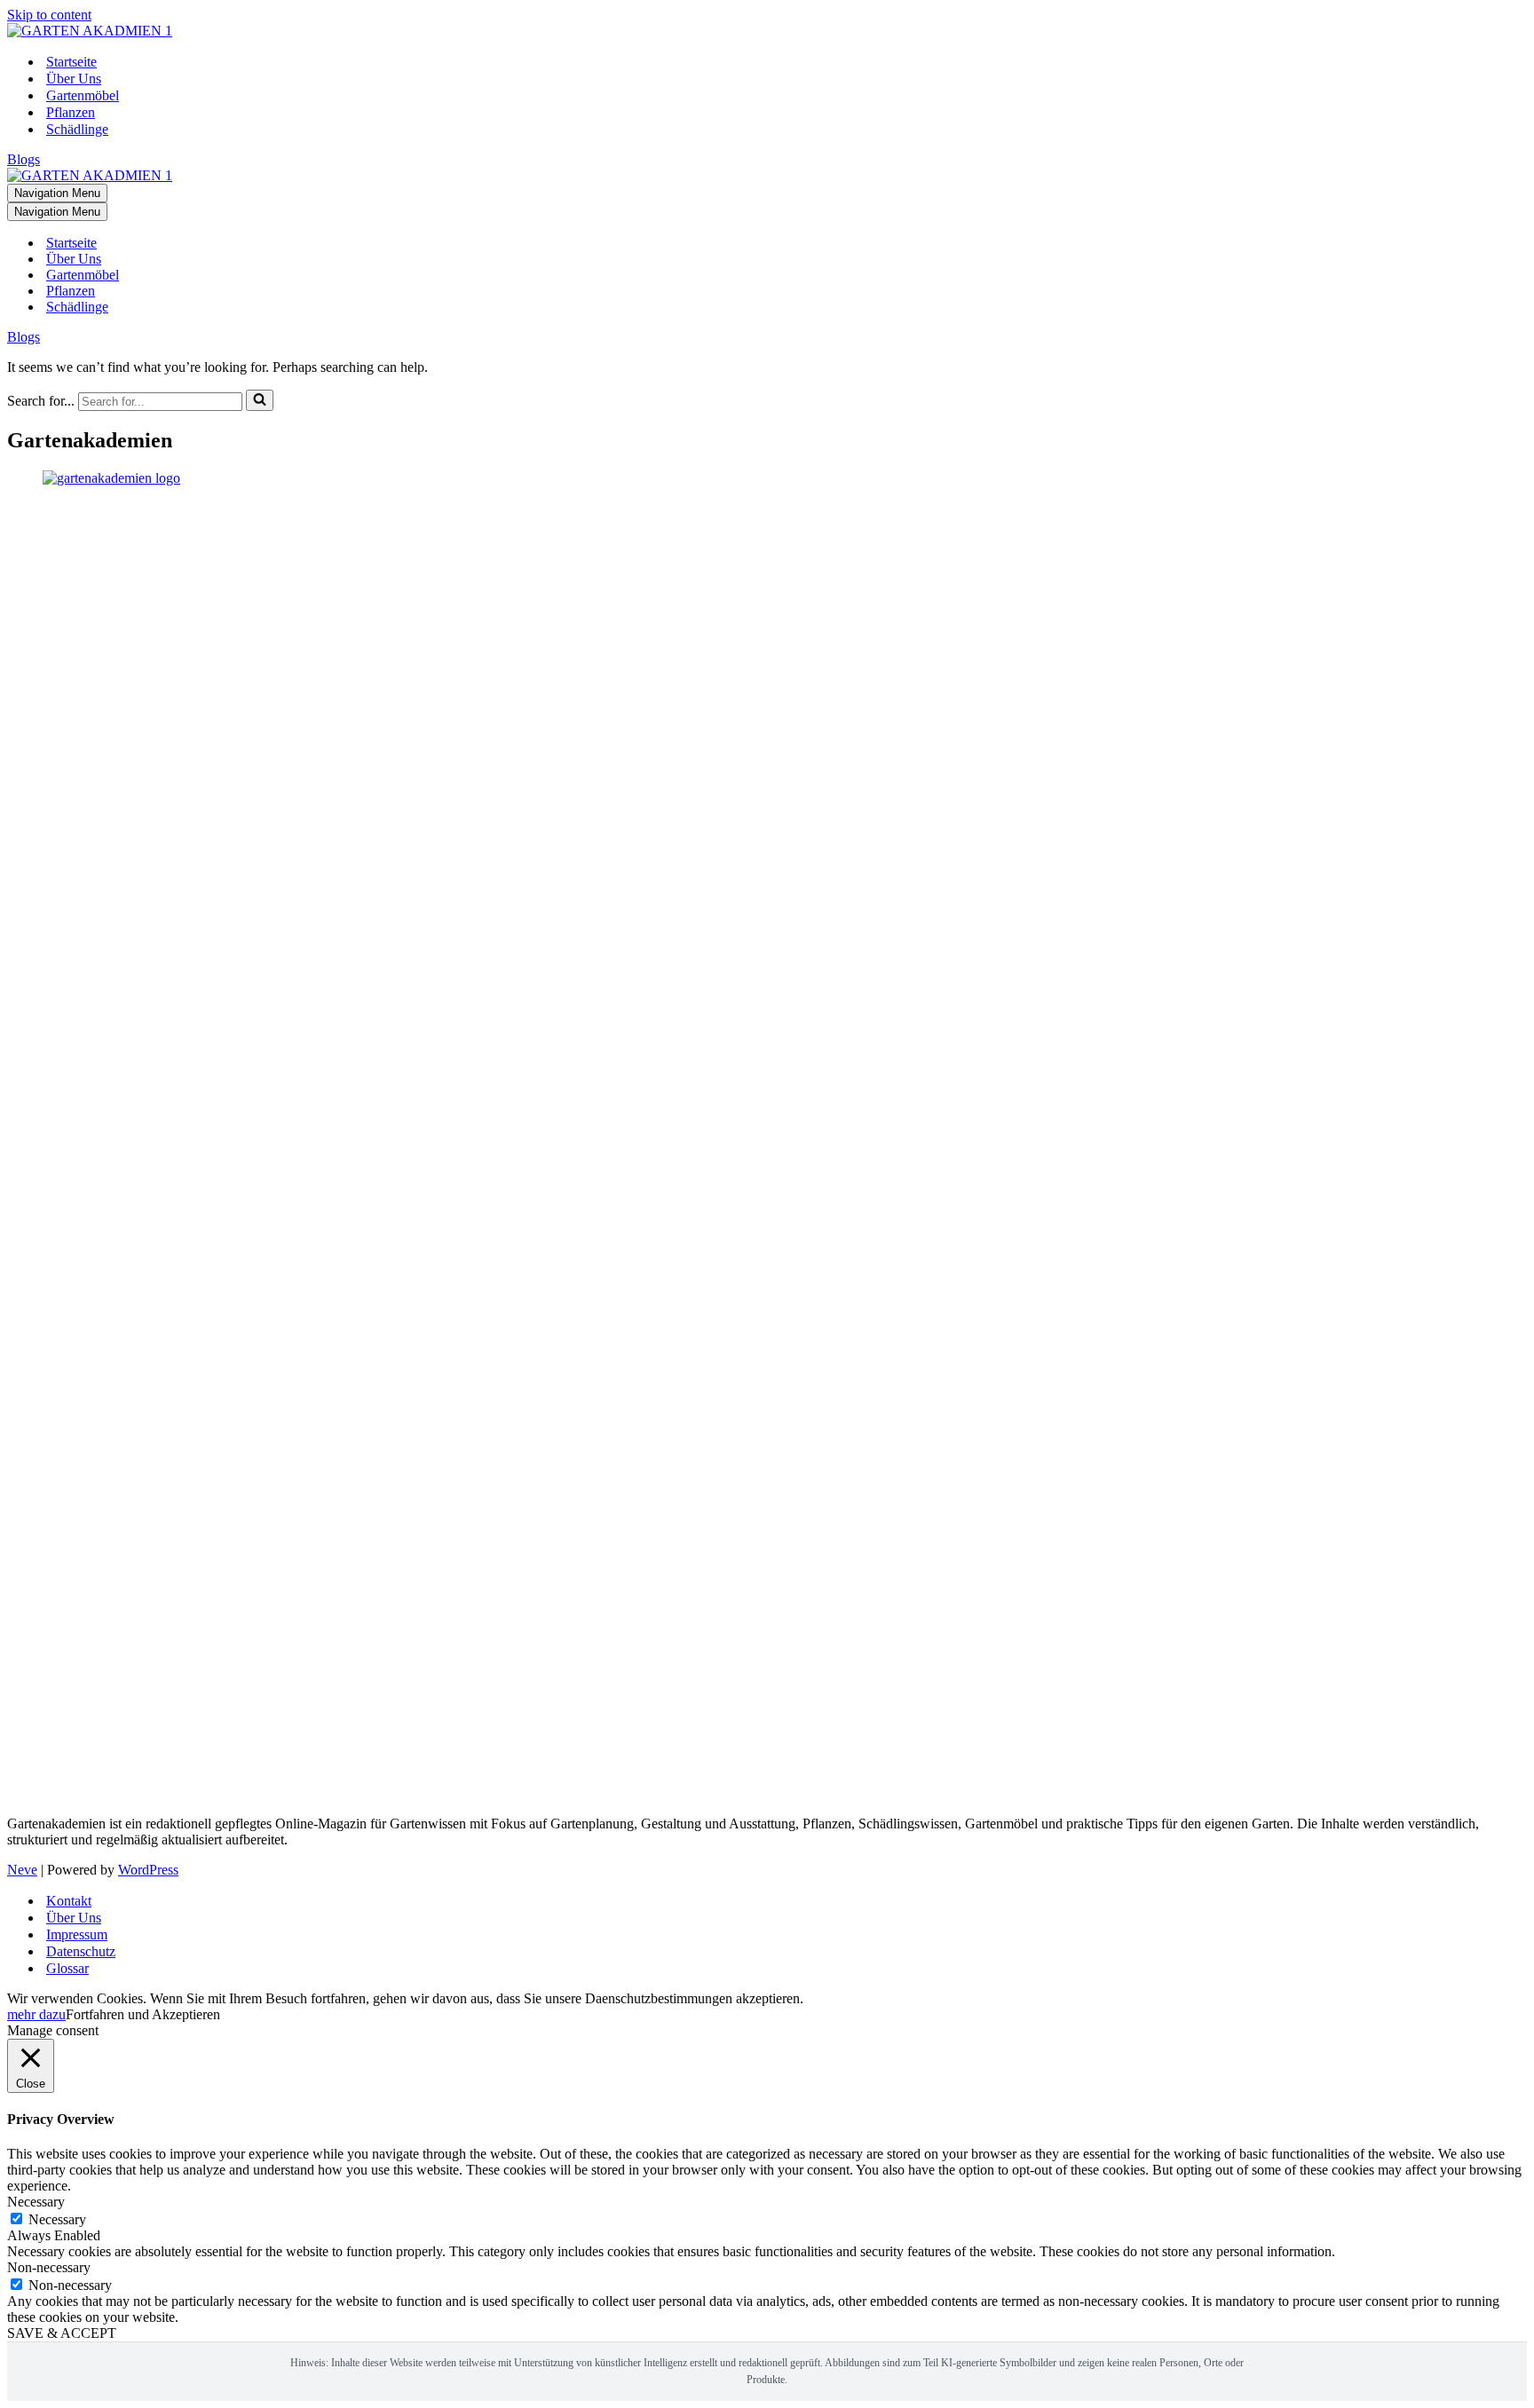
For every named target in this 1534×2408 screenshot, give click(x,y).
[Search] (260, 400)
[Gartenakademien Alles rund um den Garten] (90, 31)
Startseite (71, 62)
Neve (22, 1870)
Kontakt (69, 1901)
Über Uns (74, 79)
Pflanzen (71, 112)
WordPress (148, 1870)
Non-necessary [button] (49, 2267)
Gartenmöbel (83, 95)
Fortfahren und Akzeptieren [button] (143, 2014)
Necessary (57, 2219)
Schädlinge (77, 129)
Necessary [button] (36, 2202)
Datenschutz (81, 1951)
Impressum (77, 1934)
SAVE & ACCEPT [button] (62, 2333)
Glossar (67, 1968)
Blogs (24, 159)
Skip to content (49, 15)
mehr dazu (36, 2014)
